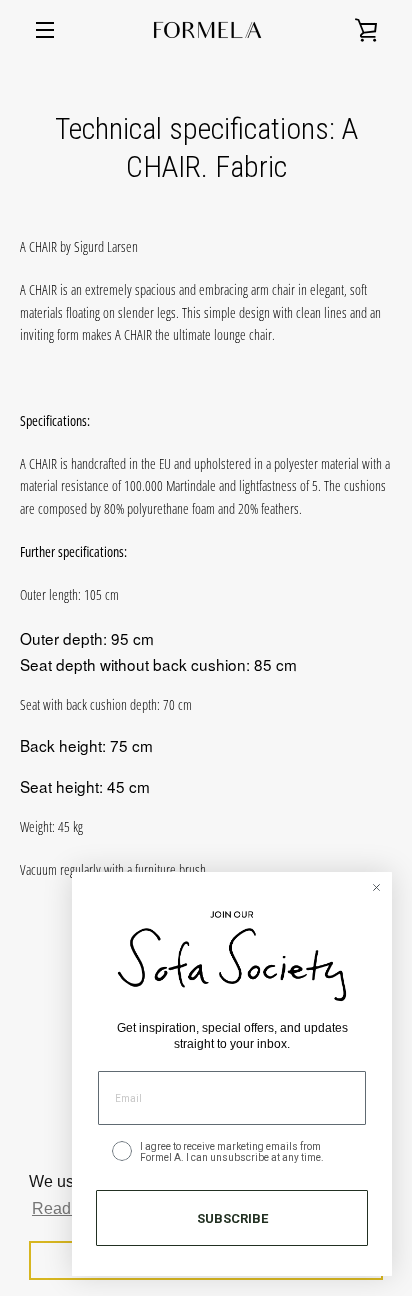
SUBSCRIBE (232, 1218)
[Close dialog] (376, 887)
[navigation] (45, 30)
